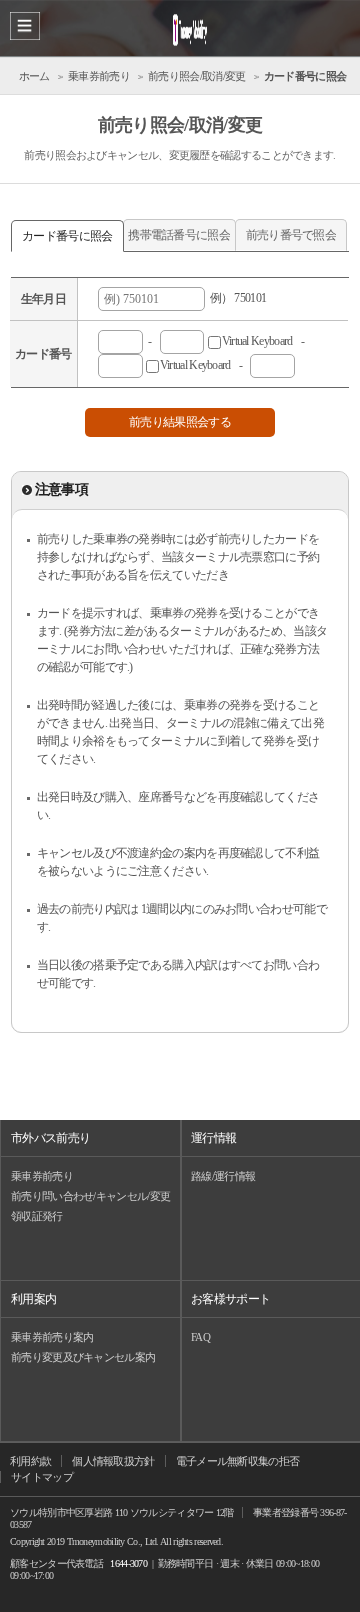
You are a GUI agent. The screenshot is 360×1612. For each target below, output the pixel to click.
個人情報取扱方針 (113, 1461)
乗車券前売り (42, 1176)
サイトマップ (42, 1477)
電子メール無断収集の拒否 (238, 1461)
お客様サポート (230, 1299)
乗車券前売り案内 (52, 1337)
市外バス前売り (50, 1138)
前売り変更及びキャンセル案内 (83, 1357)
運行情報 (213, 1138)
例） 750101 (235, 298)
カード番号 (43, 354)
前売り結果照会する (180, 422)
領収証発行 (37, 1216)
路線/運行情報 (223, 1176)
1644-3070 (128, 1563)
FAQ (200, 1337)
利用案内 (33, 1299)
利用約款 (30, 1461)
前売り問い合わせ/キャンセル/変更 (90, 1196)
